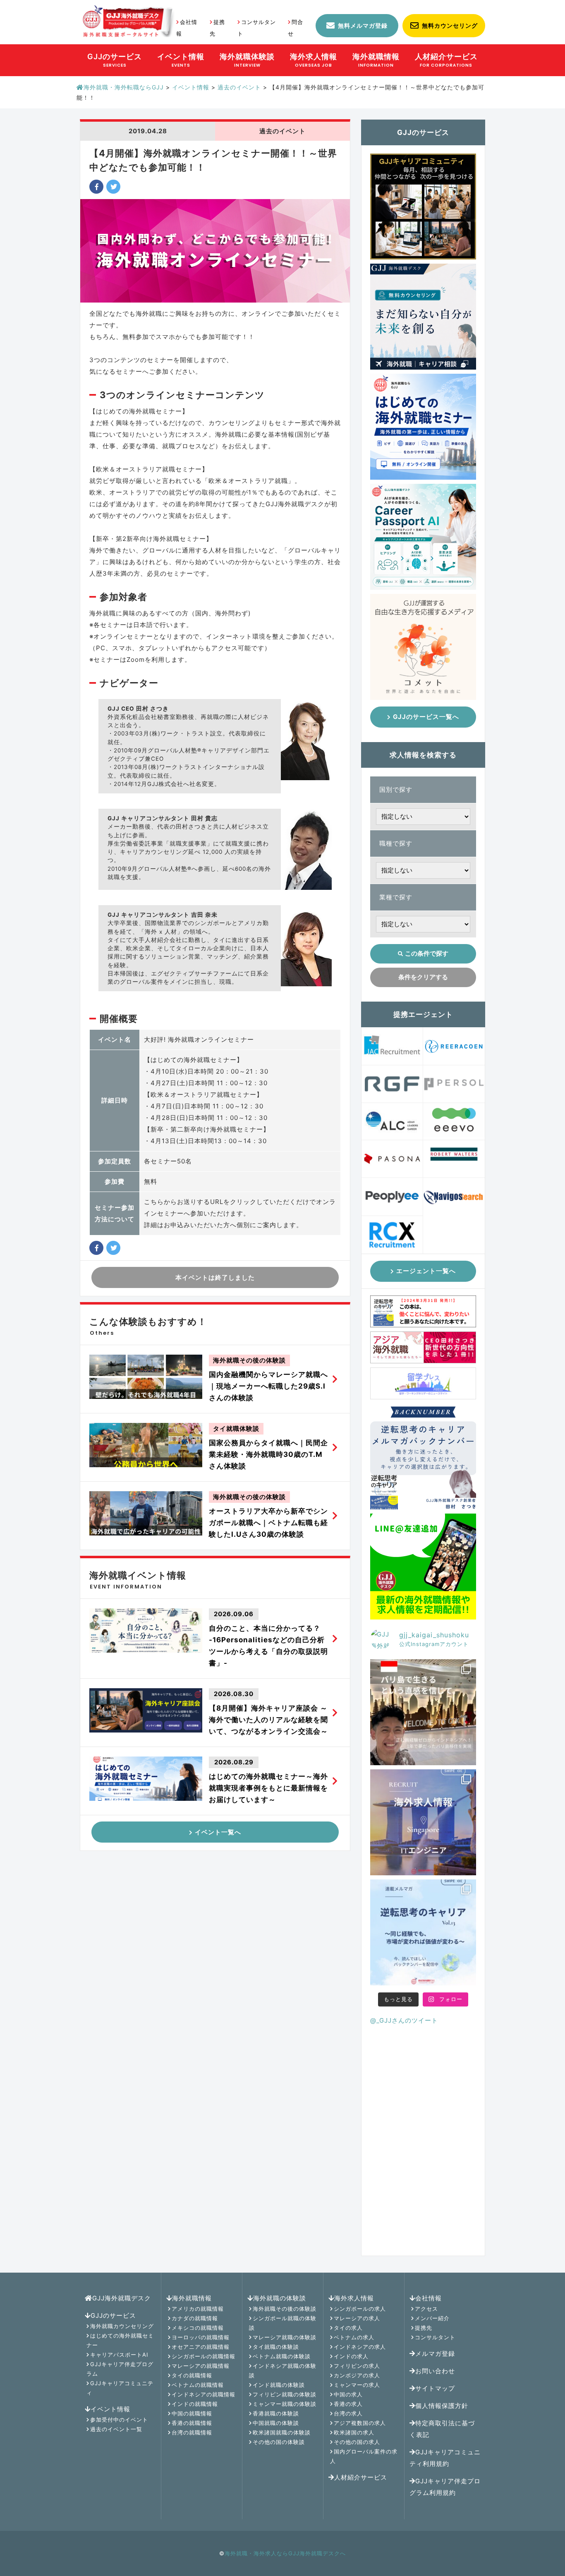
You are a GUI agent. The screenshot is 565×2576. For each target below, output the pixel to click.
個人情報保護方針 (442, 2406)
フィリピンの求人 (357, 2366)
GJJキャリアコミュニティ (120, 2388)
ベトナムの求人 (354, 2337)
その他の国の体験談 (279, 2442)
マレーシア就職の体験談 (285, 2337)
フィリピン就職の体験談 (285, 2394)
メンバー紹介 (432, 2318)
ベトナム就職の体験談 (282, 2356)
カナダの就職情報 (195, 2318)
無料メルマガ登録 (363, 25)
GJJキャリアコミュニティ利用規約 (445, 2458)
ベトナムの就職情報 (198, 2385)
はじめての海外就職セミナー (120, 2340)
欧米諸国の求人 (354, 2432)
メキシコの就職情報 (198, 2328)
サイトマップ (435, 2388)
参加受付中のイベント (119, 2420)
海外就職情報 (192, 2298)
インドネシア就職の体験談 (283, 2371)
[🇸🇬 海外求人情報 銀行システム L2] (423, 1822)
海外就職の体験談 (280, 2298)
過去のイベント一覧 (116, 2429)
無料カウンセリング (450, 25)
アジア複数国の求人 (360, 2423)
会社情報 (429, 2298)
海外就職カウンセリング (122, 2326)
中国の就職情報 (192, 2413)
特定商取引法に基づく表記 (442, 2429)
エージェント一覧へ (426, 1271)
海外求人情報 (354, 2298)
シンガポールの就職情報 (203, 2356)
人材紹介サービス (361, 2477)
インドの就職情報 (195, 2404)
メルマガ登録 (435, 2354)
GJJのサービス (113, 2315)
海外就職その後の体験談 (285, 2309)
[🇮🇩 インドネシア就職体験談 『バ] (423, 1712)
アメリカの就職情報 (198, 2309)
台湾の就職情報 (192, 2432)
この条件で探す (427, 953)
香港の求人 (348, 2404)
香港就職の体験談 (276, 2413)
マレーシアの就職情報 (201, 2366)
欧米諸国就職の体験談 (282, 2432)
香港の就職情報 (192, 2423)
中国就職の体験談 (276, 2423)
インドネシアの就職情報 (203, 2394)
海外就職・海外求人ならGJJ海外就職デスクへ (285, 2553)
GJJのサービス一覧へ (426, 717)
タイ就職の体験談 (276, 2347)
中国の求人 (348, 2394)
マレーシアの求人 (357, 2318)
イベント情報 (110, 2409)
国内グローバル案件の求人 (364, 2456)
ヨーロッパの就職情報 (201, 2337)
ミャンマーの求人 (357, 2385)
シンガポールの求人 (360, 2309)
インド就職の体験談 (279, 2385)
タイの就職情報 (192, 2375)
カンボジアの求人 (357, 2375)
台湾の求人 (348, 2413)
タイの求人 (348, 2328)
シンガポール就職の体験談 (283, 2323)
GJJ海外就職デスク (122, 2298)
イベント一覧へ (218, 1832)
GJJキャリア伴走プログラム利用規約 (445, 2487)
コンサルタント (435, 2337)
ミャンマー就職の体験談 (285, 2404)
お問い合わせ (435, 2371)
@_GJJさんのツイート (404, 2020)
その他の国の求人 (357, 2442)
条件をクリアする (423, 977)
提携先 (424, 2328)
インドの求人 (351, 2356)
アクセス (426, 2309)
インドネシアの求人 (360, 2347)
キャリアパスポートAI (119, 2355)
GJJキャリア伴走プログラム (120, 2369)
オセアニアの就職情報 (201, 2347)
